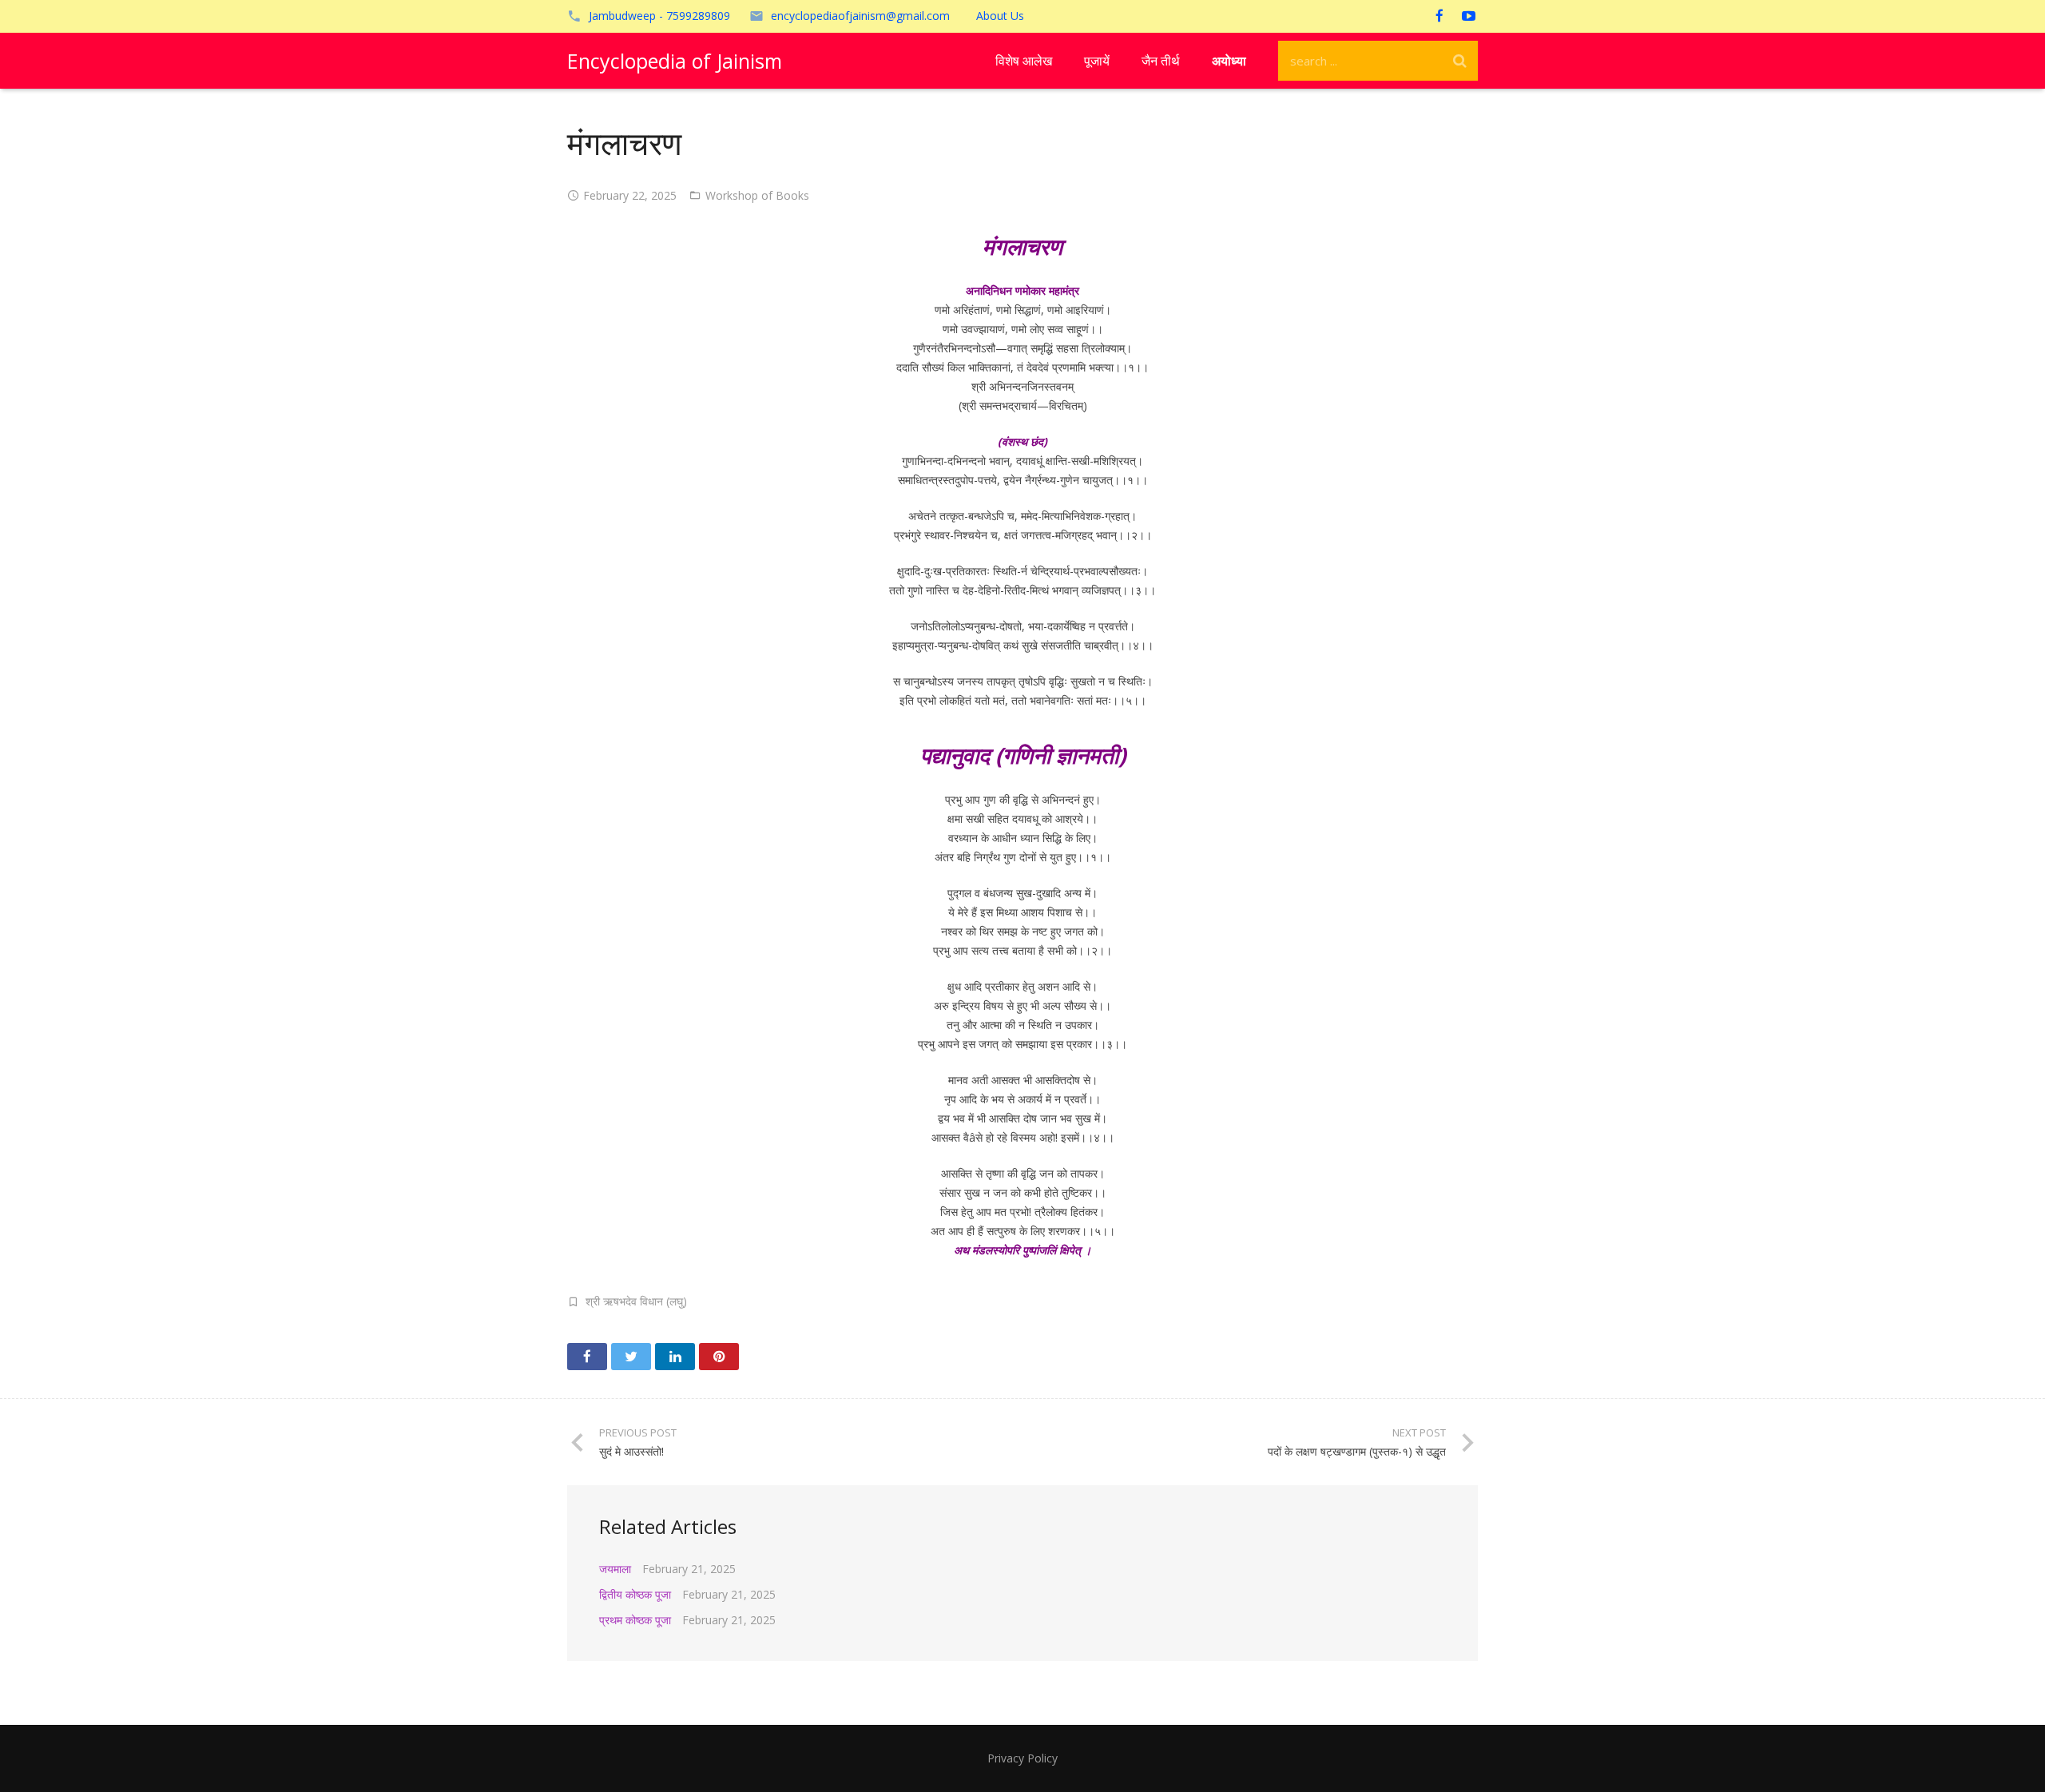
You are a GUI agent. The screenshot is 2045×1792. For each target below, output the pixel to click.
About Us (1000, 16)
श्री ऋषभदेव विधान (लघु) (636, 1301)
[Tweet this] (631, 1357)
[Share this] (587, 1357)
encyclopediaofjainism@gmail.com (860, 16)
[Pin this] (719, 1357)
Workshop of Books (757, 195)
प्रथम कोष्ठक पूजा (635, 1620)
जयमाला (615, 1569)
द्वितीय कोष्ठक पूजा (635, 1594)
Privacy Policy (1022, 1758)
